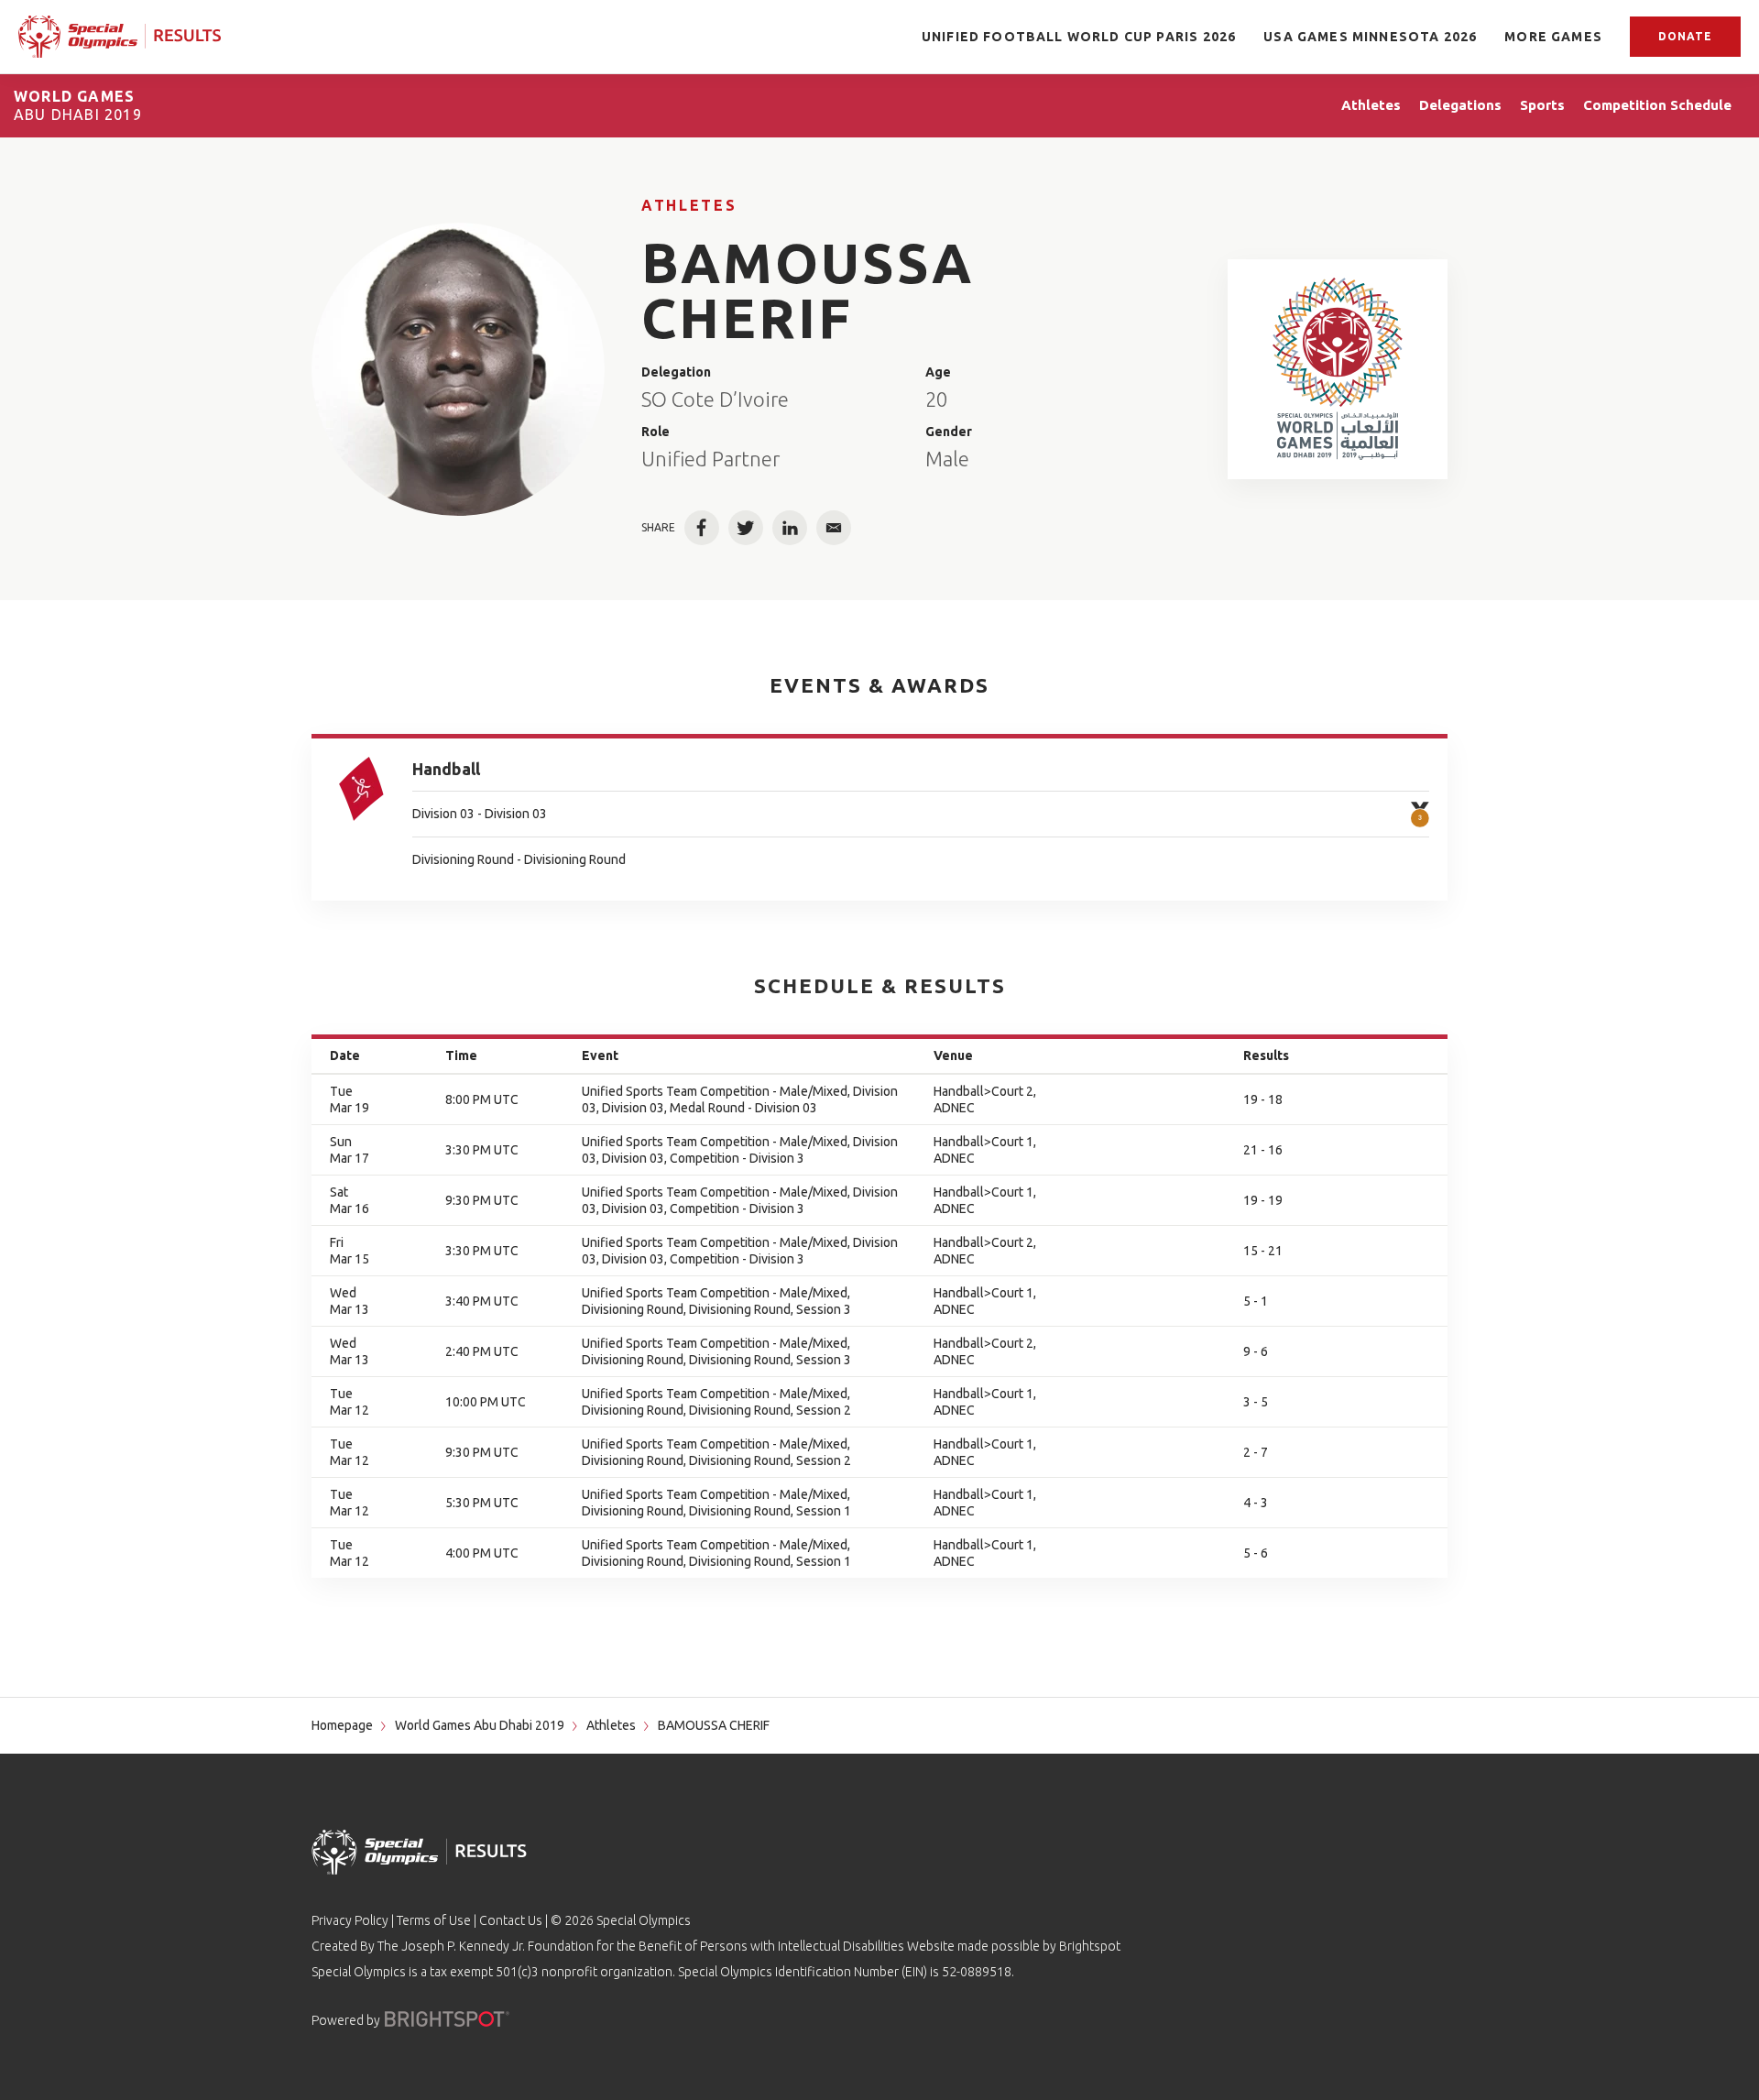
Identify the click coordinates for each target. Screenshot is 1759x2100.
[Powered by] (447, 2019)
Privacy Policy (350, 1920)
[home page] (120, 37)
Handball (446, 769)
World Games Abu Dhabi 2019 (480, 1725)
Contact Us (511, 1920)
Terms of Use (434, 1920)
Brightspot (1090, 1946)
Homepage (342, 1725)
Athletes (689, 205)
